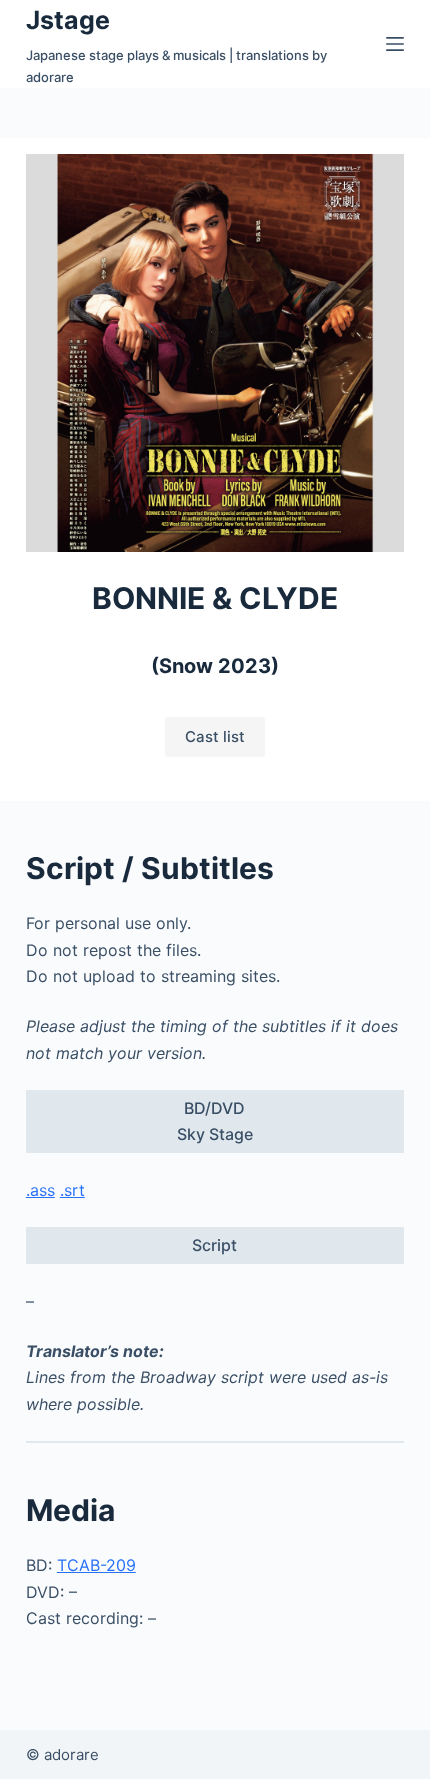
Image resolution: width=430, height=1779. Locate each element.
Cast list (215, 736)
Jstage (68, 20)
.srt (72, 1190)
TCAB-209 (96, 1565)
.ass (40, 1190)
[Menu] (395, 44)
